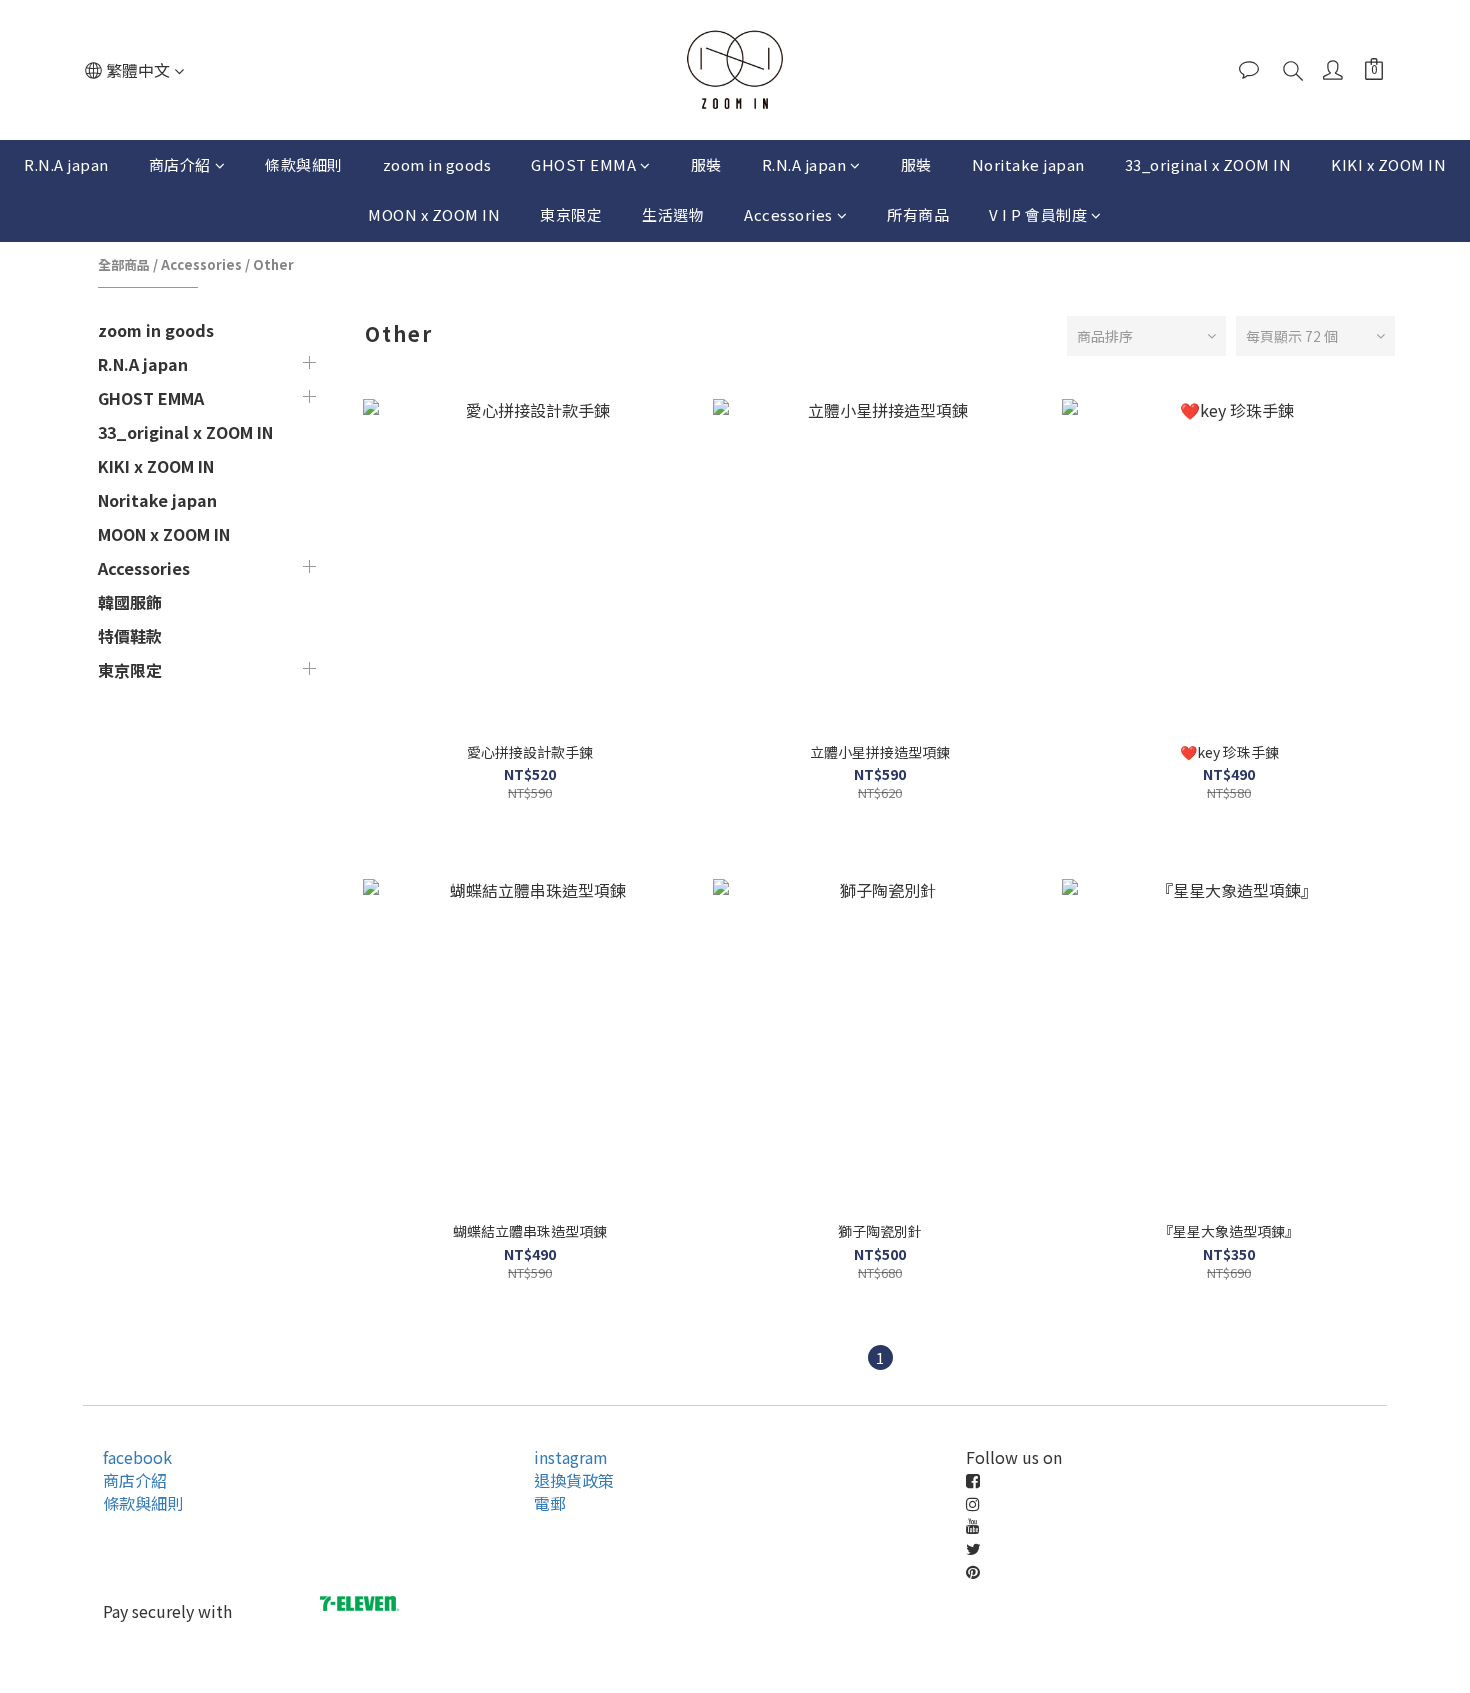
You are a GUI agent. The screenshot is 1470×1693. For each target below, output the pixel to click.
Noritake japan (1028, 164)
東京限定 (571, 214)
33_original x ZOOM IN (1208, 164)
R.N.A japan (66, 164)
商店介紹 (180, 164)
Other (273, 264)
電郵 (550, 1503)
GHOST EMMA (583, 164)
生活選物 (673, 214)
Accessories (788, 214)
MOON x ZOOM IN (434, 214)
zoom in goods (437, 164)
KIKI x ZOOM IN (1388, 164)
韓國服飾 (130, 602)
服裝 (706, 164)
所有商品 (918, 214)
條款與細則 (304, 164)
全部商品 (124, 264)
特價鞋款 (130, 636)
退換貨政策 (574, 1480)
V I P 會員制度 (1038, 214)
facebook (137, 1457)
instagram (571, 1457)
